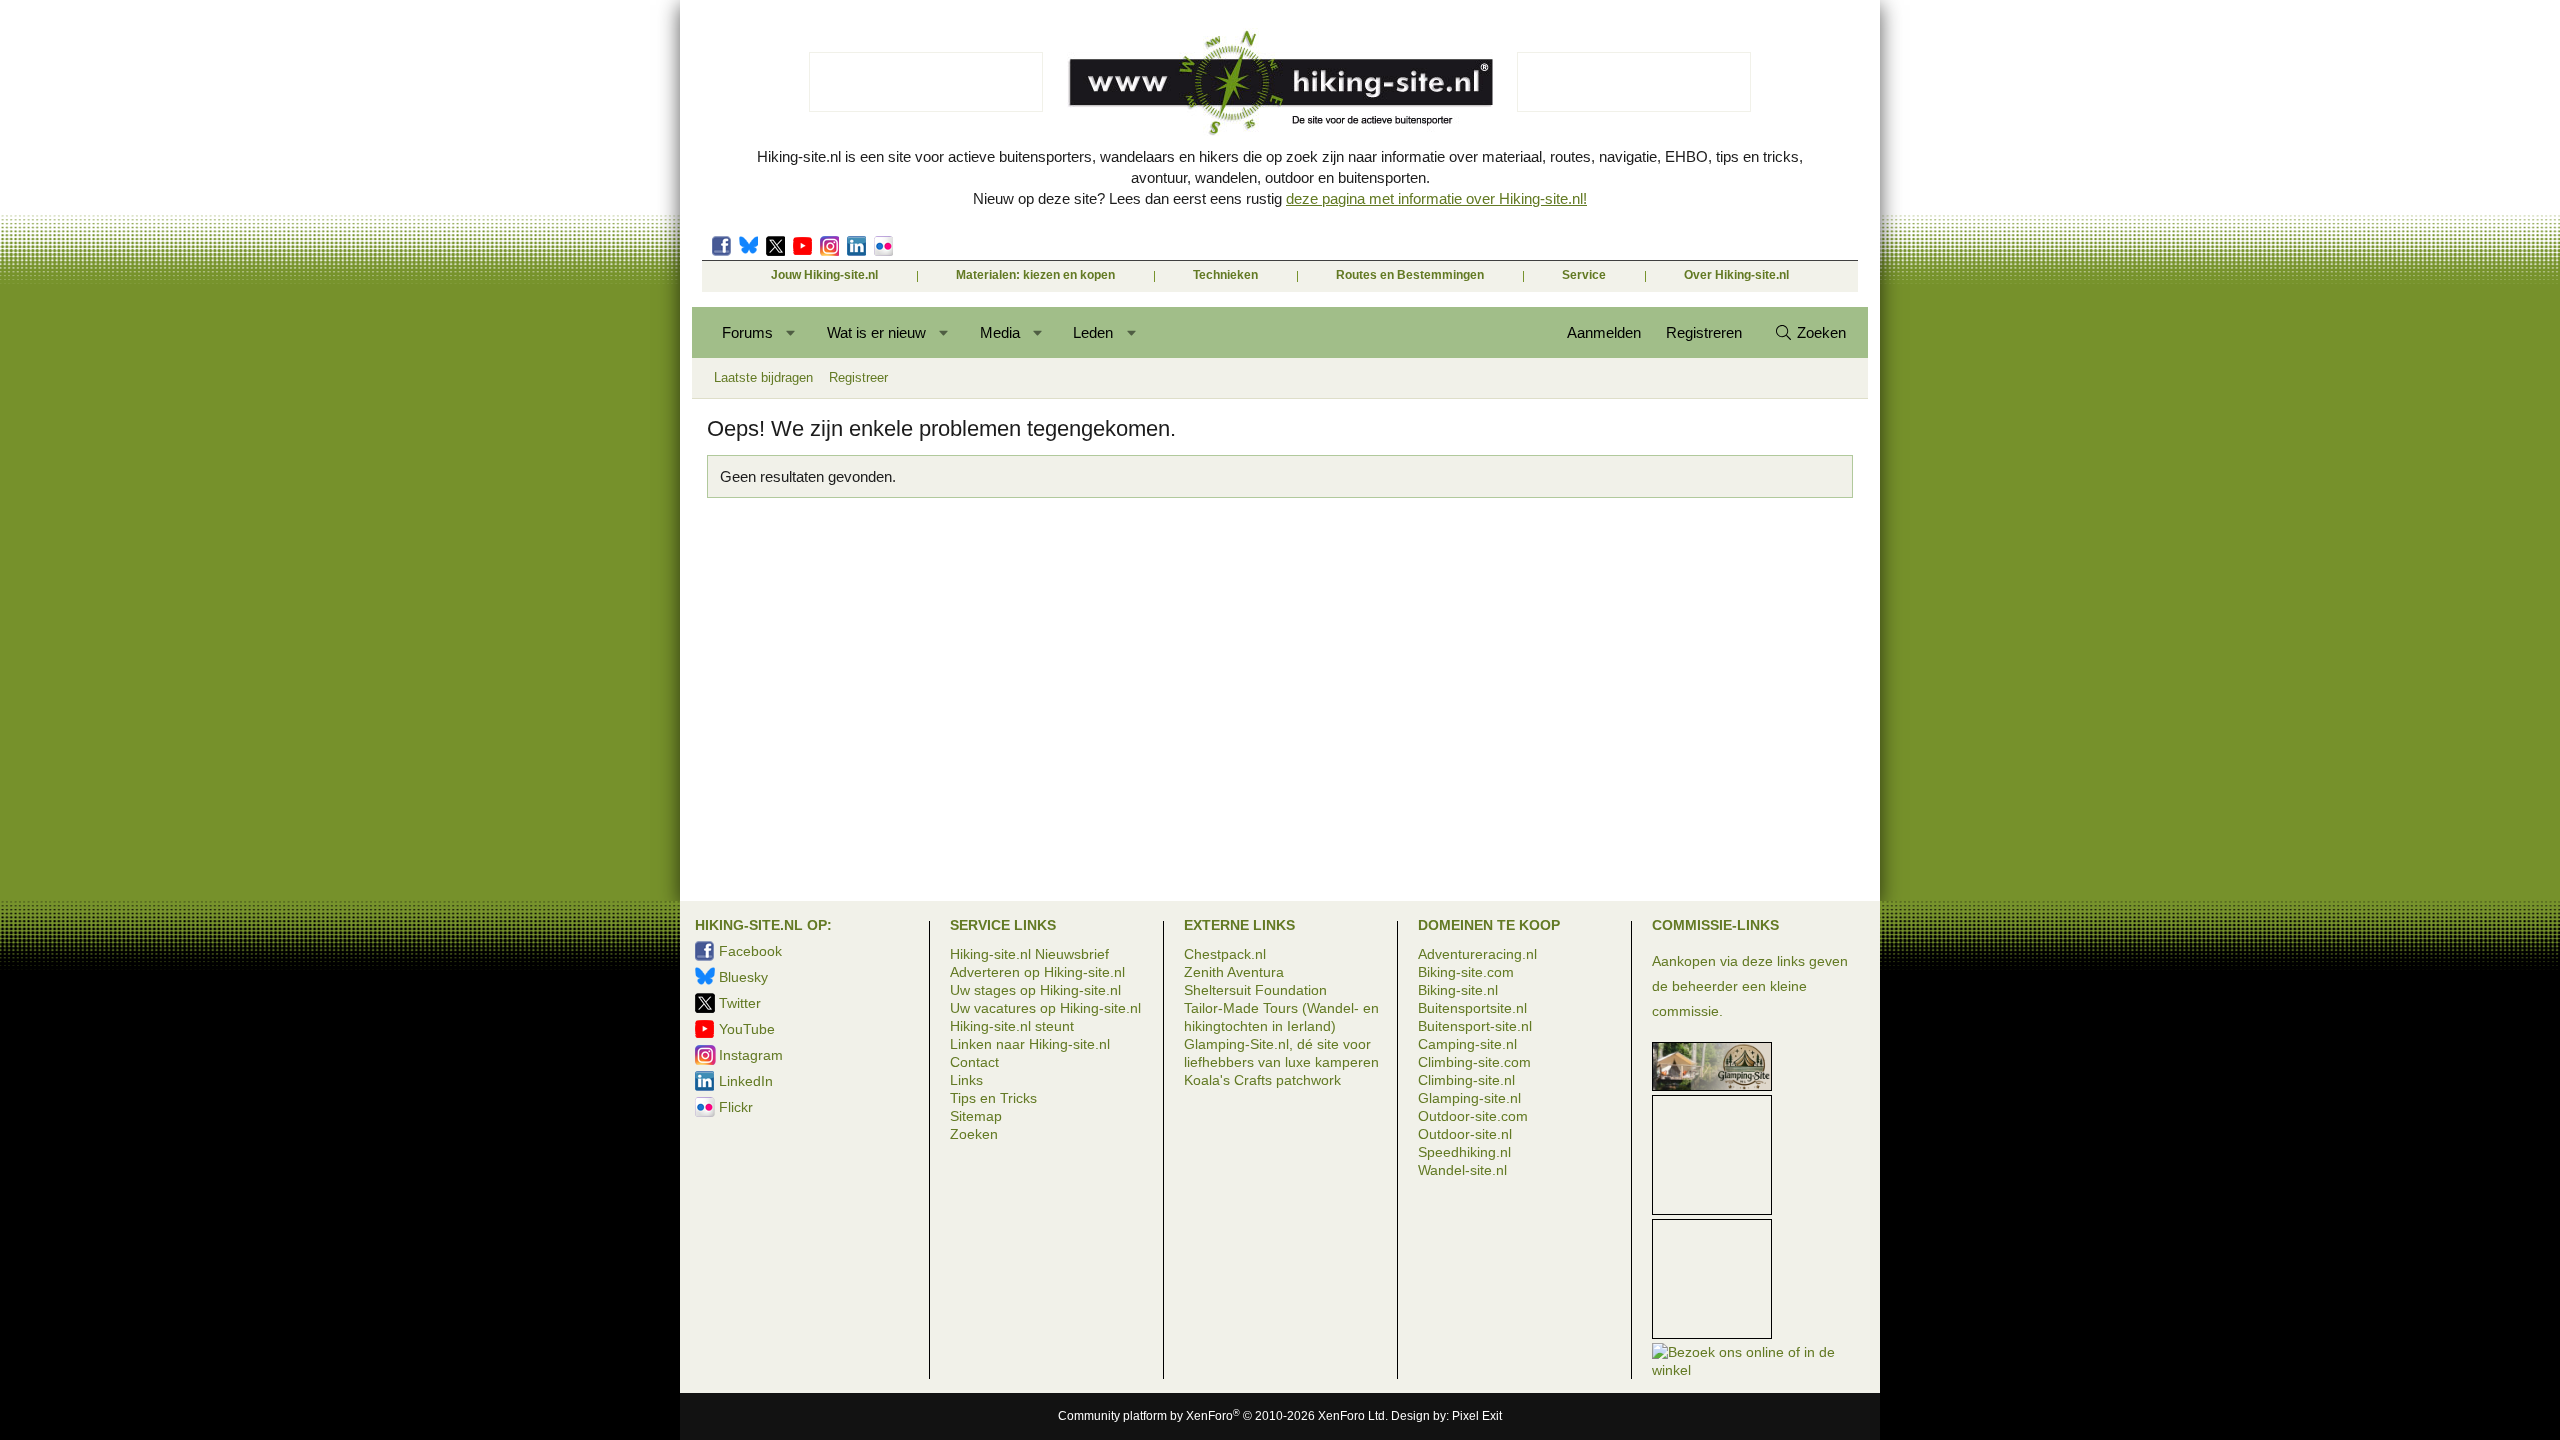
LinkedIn (856, 246)
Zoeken (974, 1134)
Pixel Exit (1477, 1416)
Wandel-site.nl (1462, 1170)
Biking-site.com (1466, 972)
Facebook (721, 246)
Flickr (883, 246)
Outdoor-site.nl (1465, 1134)
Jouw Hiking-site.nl (824, 275)
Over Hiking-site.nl (1736, 275)
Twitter (775, 246)
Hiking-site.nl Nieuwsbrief (1029, 954)
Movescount (802, 246)
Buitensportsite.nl (1472, 1008)
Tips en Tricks (993, 1098)
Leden (1093, 332)
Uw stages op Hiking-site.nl (1035, 990)
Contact (974, 1062)
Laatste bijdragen (763, 377)
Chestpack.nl (1225, 954)
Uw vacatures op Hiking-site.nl (1045, 1008)
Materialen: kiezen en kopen (1035, 275)
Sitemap (976, 1116)
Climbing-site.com (1474, 1062)
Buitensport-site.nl (1475, 1026)
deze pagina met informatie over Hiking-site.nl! (1436, 198)
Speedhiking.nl (1464, 1152)
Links (966, 1080)
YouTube (747, 1029)
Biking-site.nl (1458, 990)
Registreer (858, 377)
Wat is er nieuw (876, 332)
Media (1000, 332)
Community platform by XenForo (1223, 1416)
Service (1584, 275)
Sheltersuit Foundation (1255, 990)
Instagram (829, 246)
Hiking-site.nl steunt (1012, 1026)
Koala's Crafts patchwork (1262, 1080)
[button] (791, 332)
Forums (747, 332)
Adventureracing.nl (1477, 954)
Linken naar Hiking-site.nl (1030, 1044)
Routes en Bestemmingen (1410, 275)
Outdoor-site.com (1473, 1116)
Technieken (1225, 275)
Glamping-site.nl (1469, 1098)
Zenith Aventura (1234, 972)
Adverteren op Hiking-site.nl (1037, 972)
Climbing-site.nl (1466, 1080)
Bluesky (748, 246)
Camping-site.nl (1467, 1044)
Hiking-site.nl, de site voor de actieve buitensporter (1280, 82)
